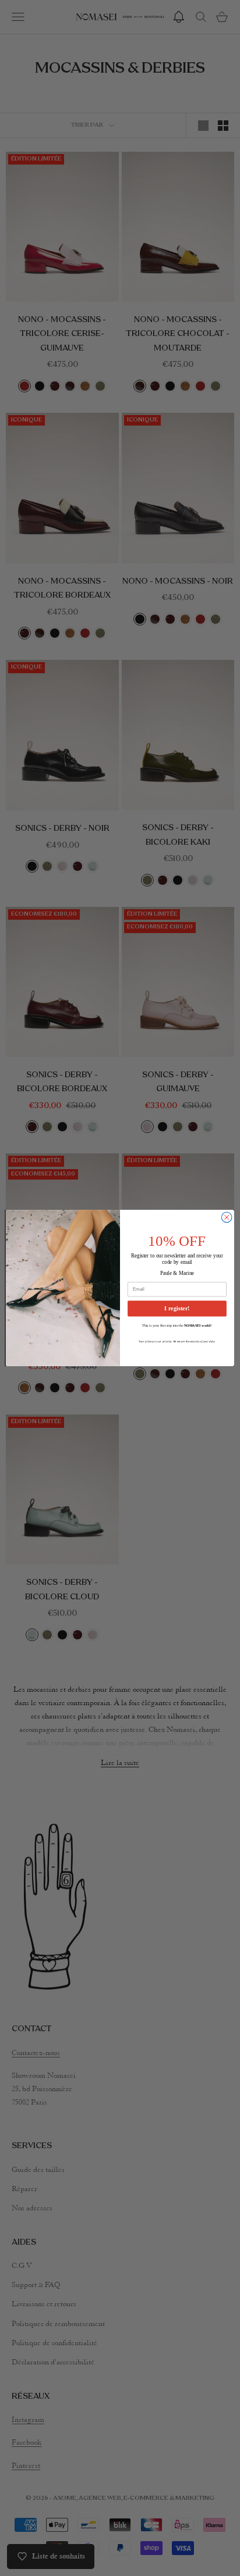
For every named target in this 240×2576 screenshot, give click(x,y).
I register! (177, 1308)
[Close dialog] (227, 1217)
